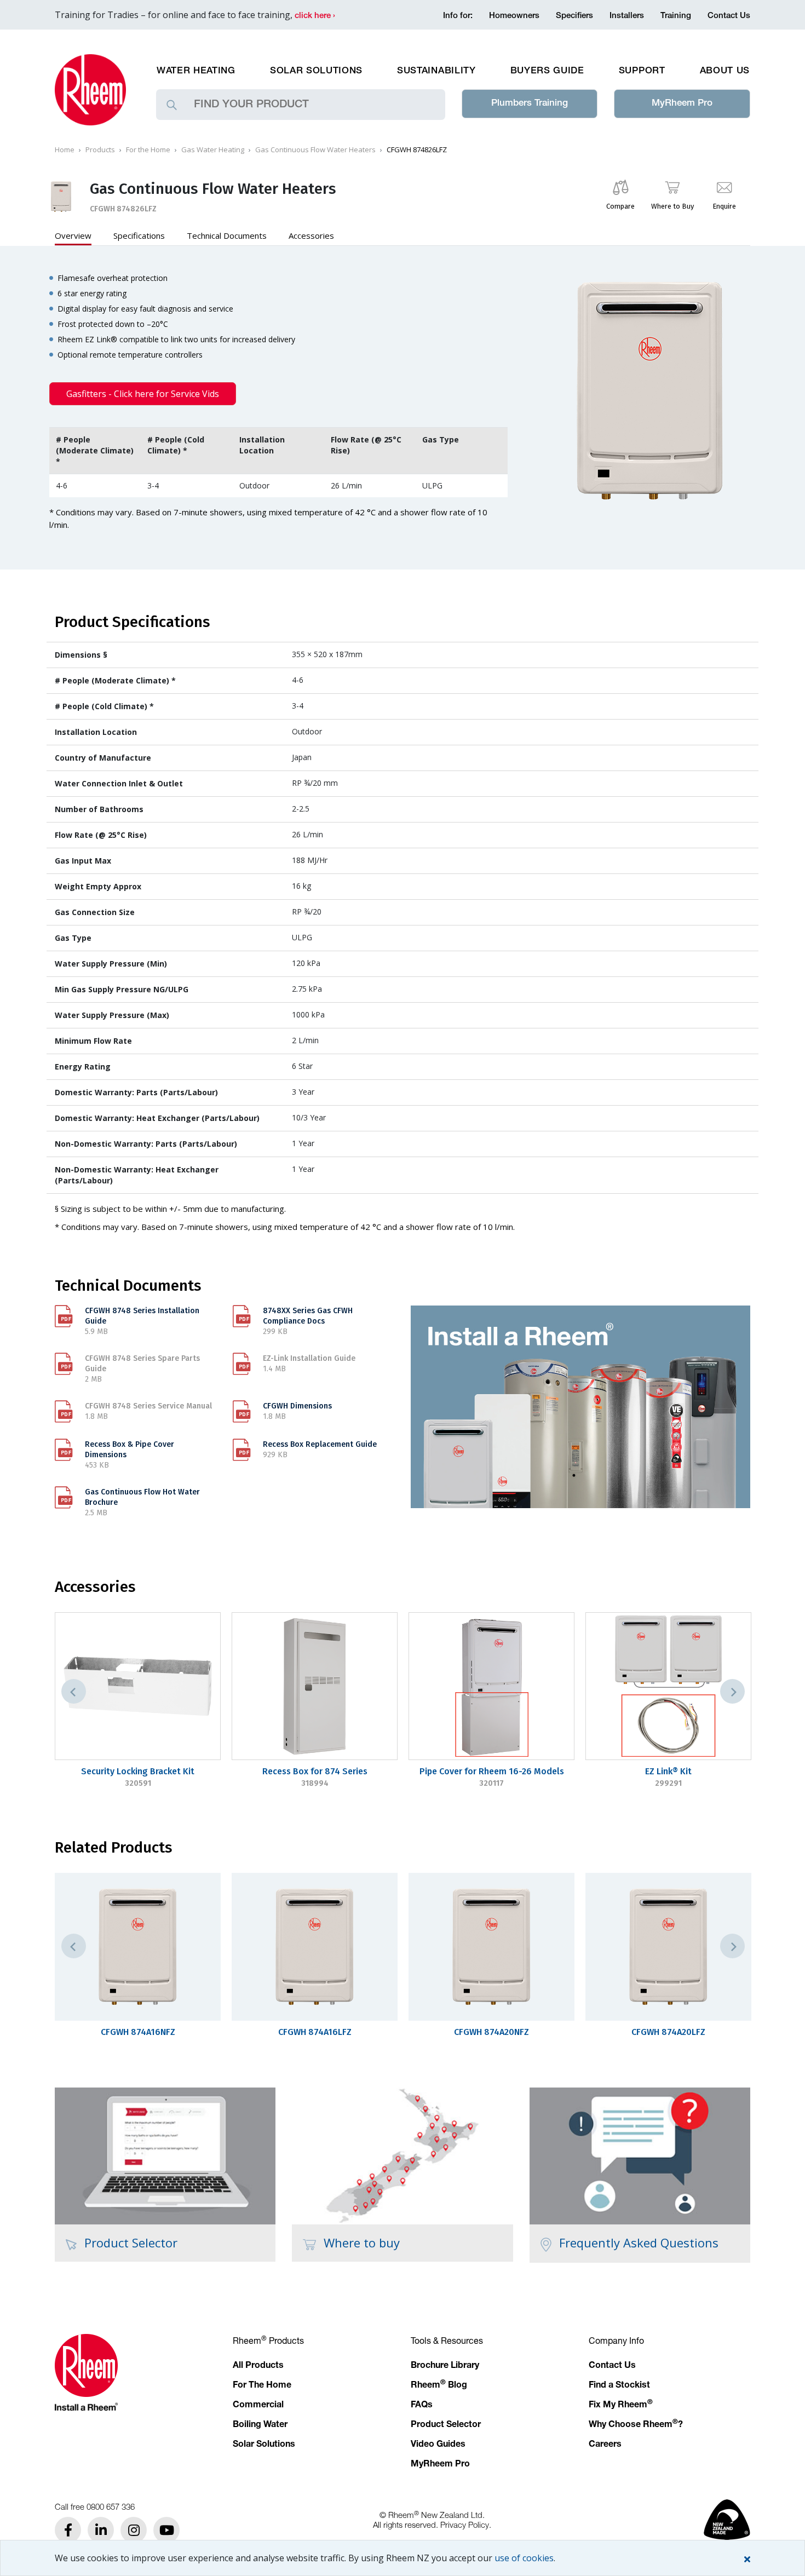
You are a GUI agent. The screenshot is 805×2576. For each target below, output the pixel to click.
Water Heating (196, 71)
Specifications (139, 235)
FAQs (422, 2406)
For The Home (262, 2386)
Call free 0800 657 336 (95, 2506)
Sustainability (436, 71)
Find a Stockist (619, 2386)
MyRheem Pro (682, 104)
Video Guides (438, 2445)
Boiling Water (260, 2425)
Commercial (258, 2406)
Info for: (458, 16)
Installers (627, 16)
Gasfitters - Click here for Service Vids (143, 394)
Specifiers (574, 16)
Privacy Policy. (466, 2525)
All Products (258, 2366)
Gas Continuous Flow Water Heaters (315, 150)
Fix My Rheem (621, 2406)
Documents (227, 235)
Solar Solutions (316, 71)
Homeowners (514, 16)
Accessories (311, 235)
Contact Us (729, 16)
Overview (73, 235)
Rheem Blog (439, 2386)
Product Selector (446, 2425)
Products (100, 150)
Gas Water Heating (213, 150)
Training (676, 16)
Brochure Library (445, 2366)
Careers (605, 2445)
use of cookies (524, 2558)
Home (65, 150)
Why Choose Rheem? (636, 2425)
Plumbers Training (530, 104)
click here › (315, 16)
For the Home (148, 150)
